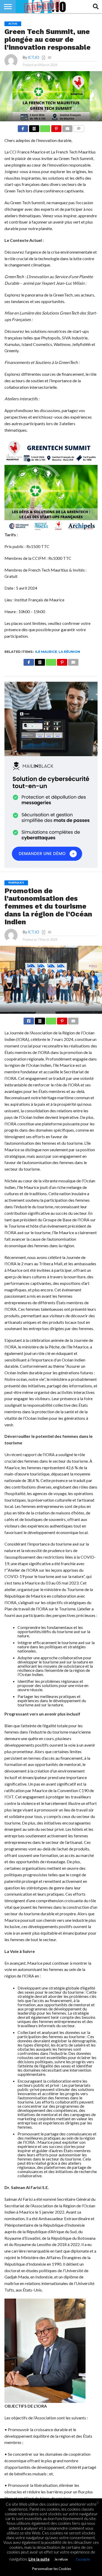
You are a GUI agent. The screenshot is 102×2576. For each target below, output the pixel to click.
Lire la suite (39, 2559)
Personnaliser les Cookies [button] (52, 2569)
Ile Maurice (46, 652)
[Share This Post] (34, 127)
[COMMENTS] (79, 127)
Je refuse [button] (61, 2559)
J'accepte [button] (83, 2559)
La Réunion (69, 652)
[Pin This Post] (56, 127)
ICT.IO (33, 57)
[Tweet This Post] (40, 1020)
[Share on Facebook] (23, 127)
